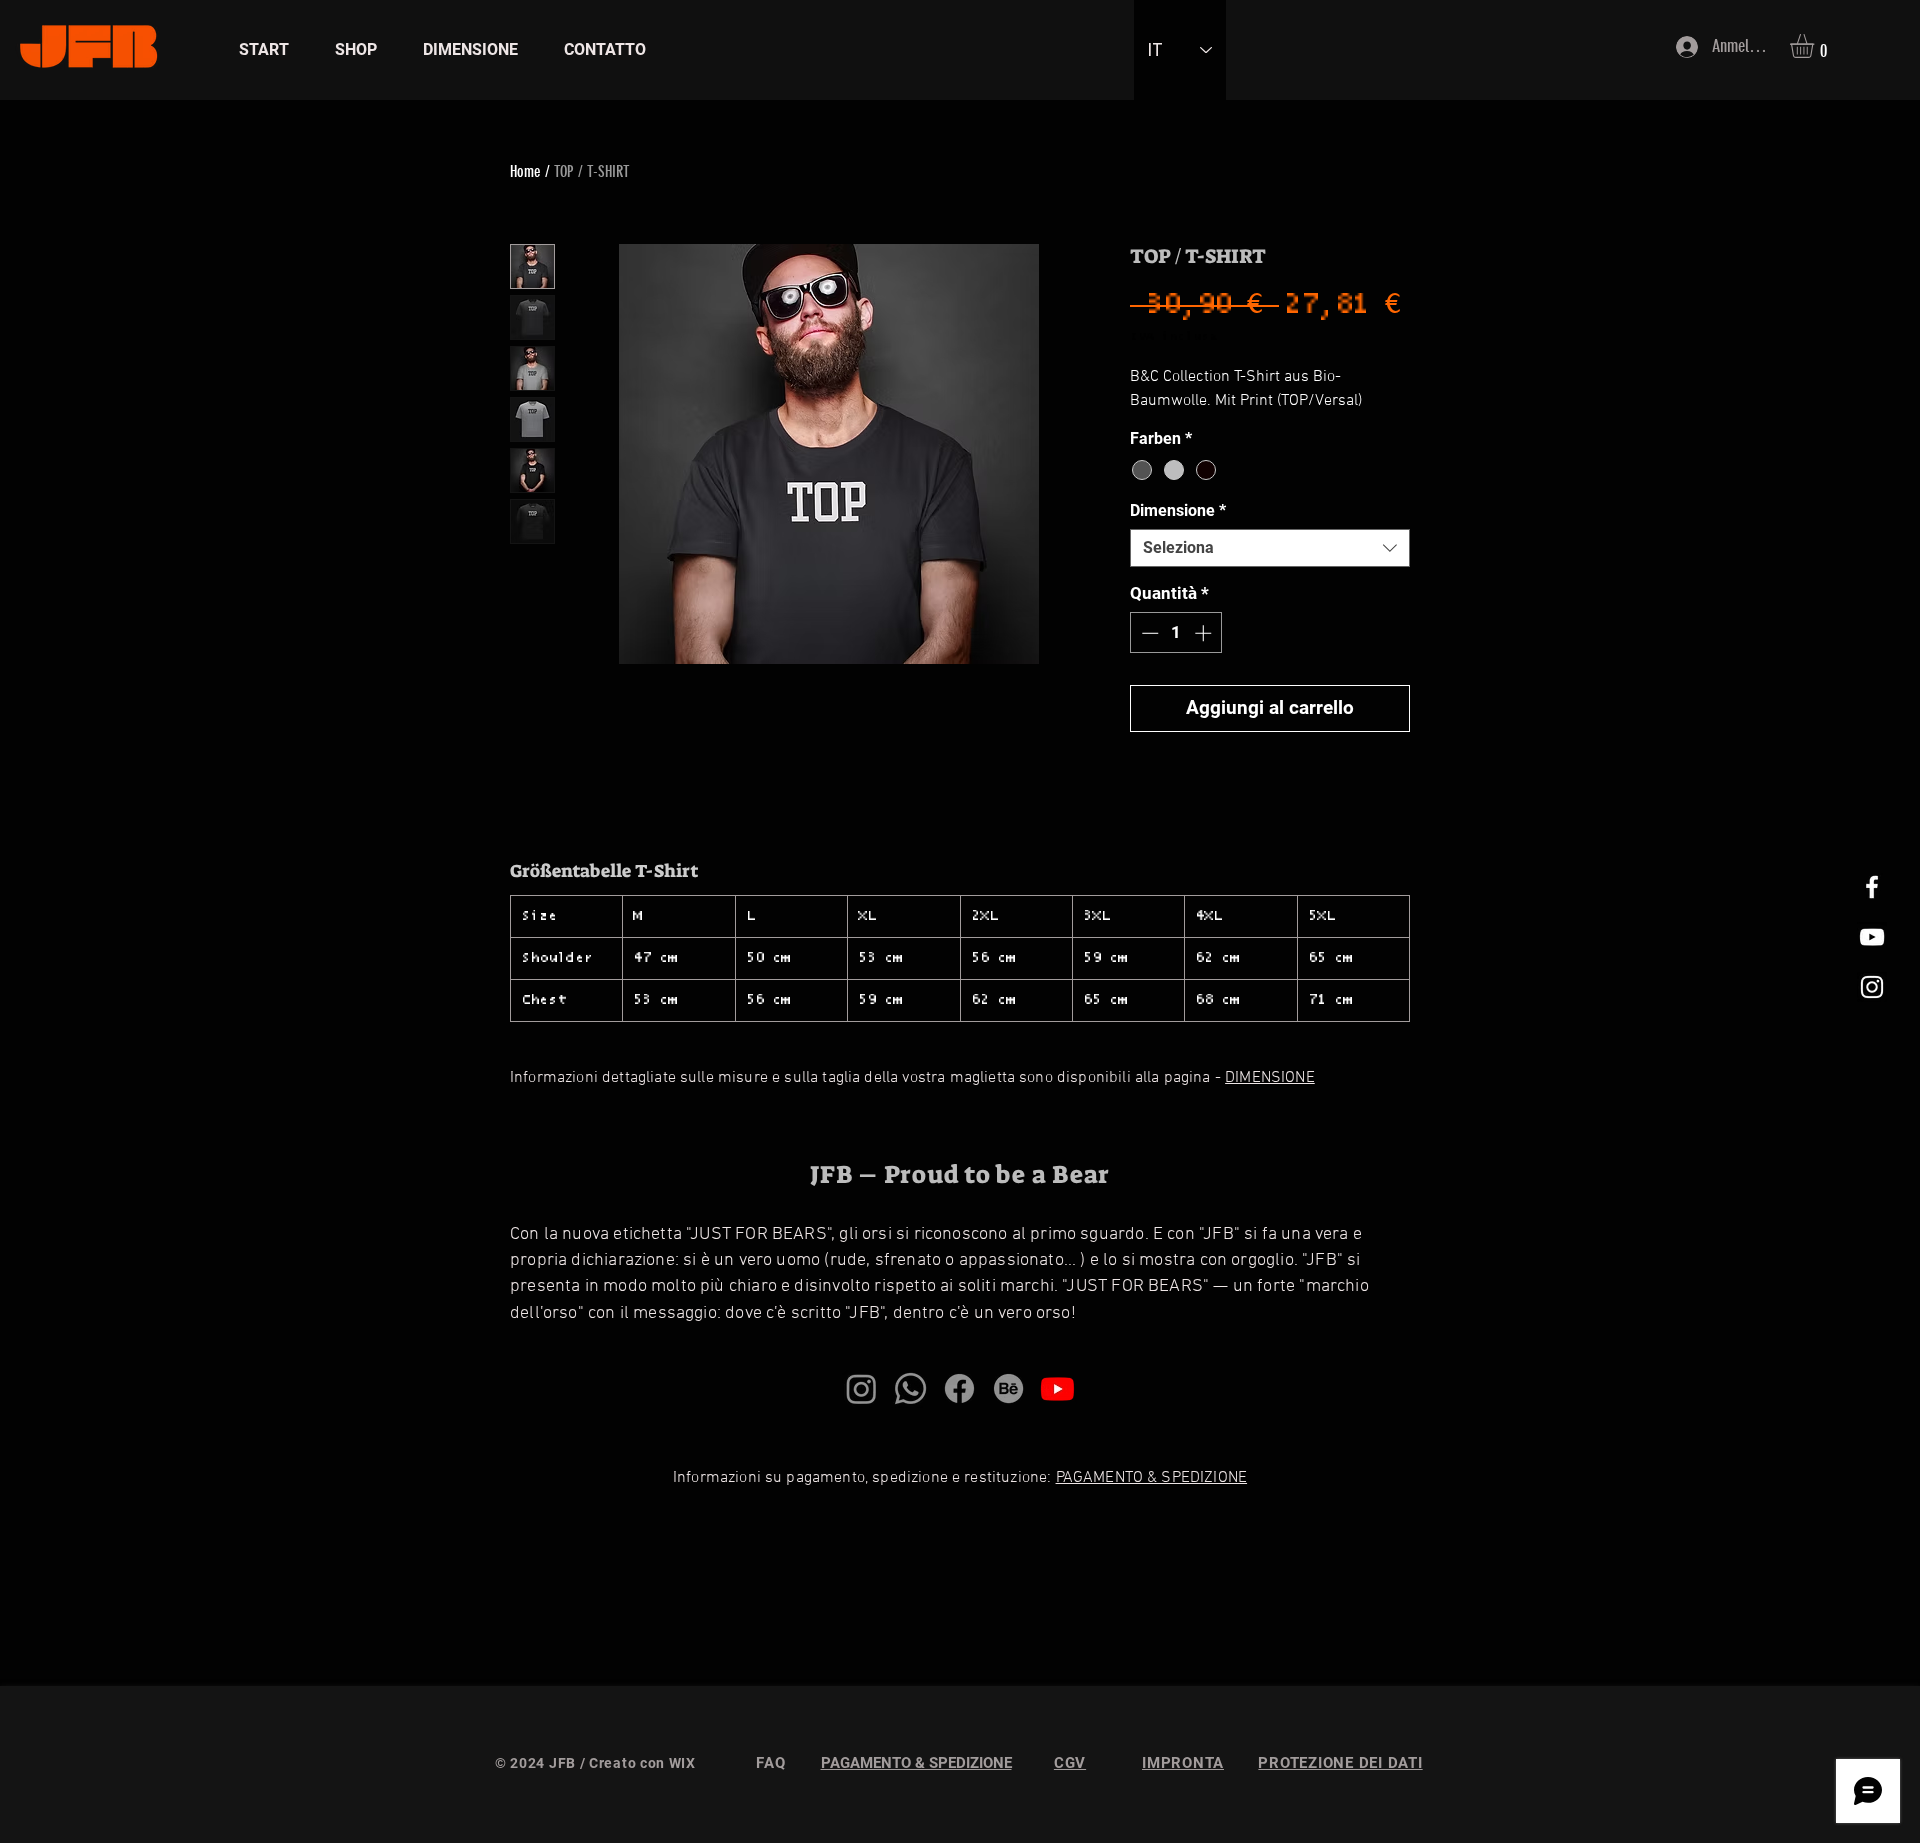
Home (525, 171)
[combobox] (1270, 548)
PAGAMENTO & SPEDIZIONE (1152, 1478)
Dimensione (1178, 510)
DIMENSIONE (1270, 1078)
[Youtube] (1057, 1388)
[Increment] (1205, 633)
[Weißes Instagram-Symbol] (1872, 987)
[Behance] (1008, 1388)
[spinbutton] (1176, 633)
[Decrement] (1148, 633)
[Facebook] (959, 1388)
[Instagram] (861, 1388)
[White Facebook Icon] (1872, 887)
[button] (1816, 46)
